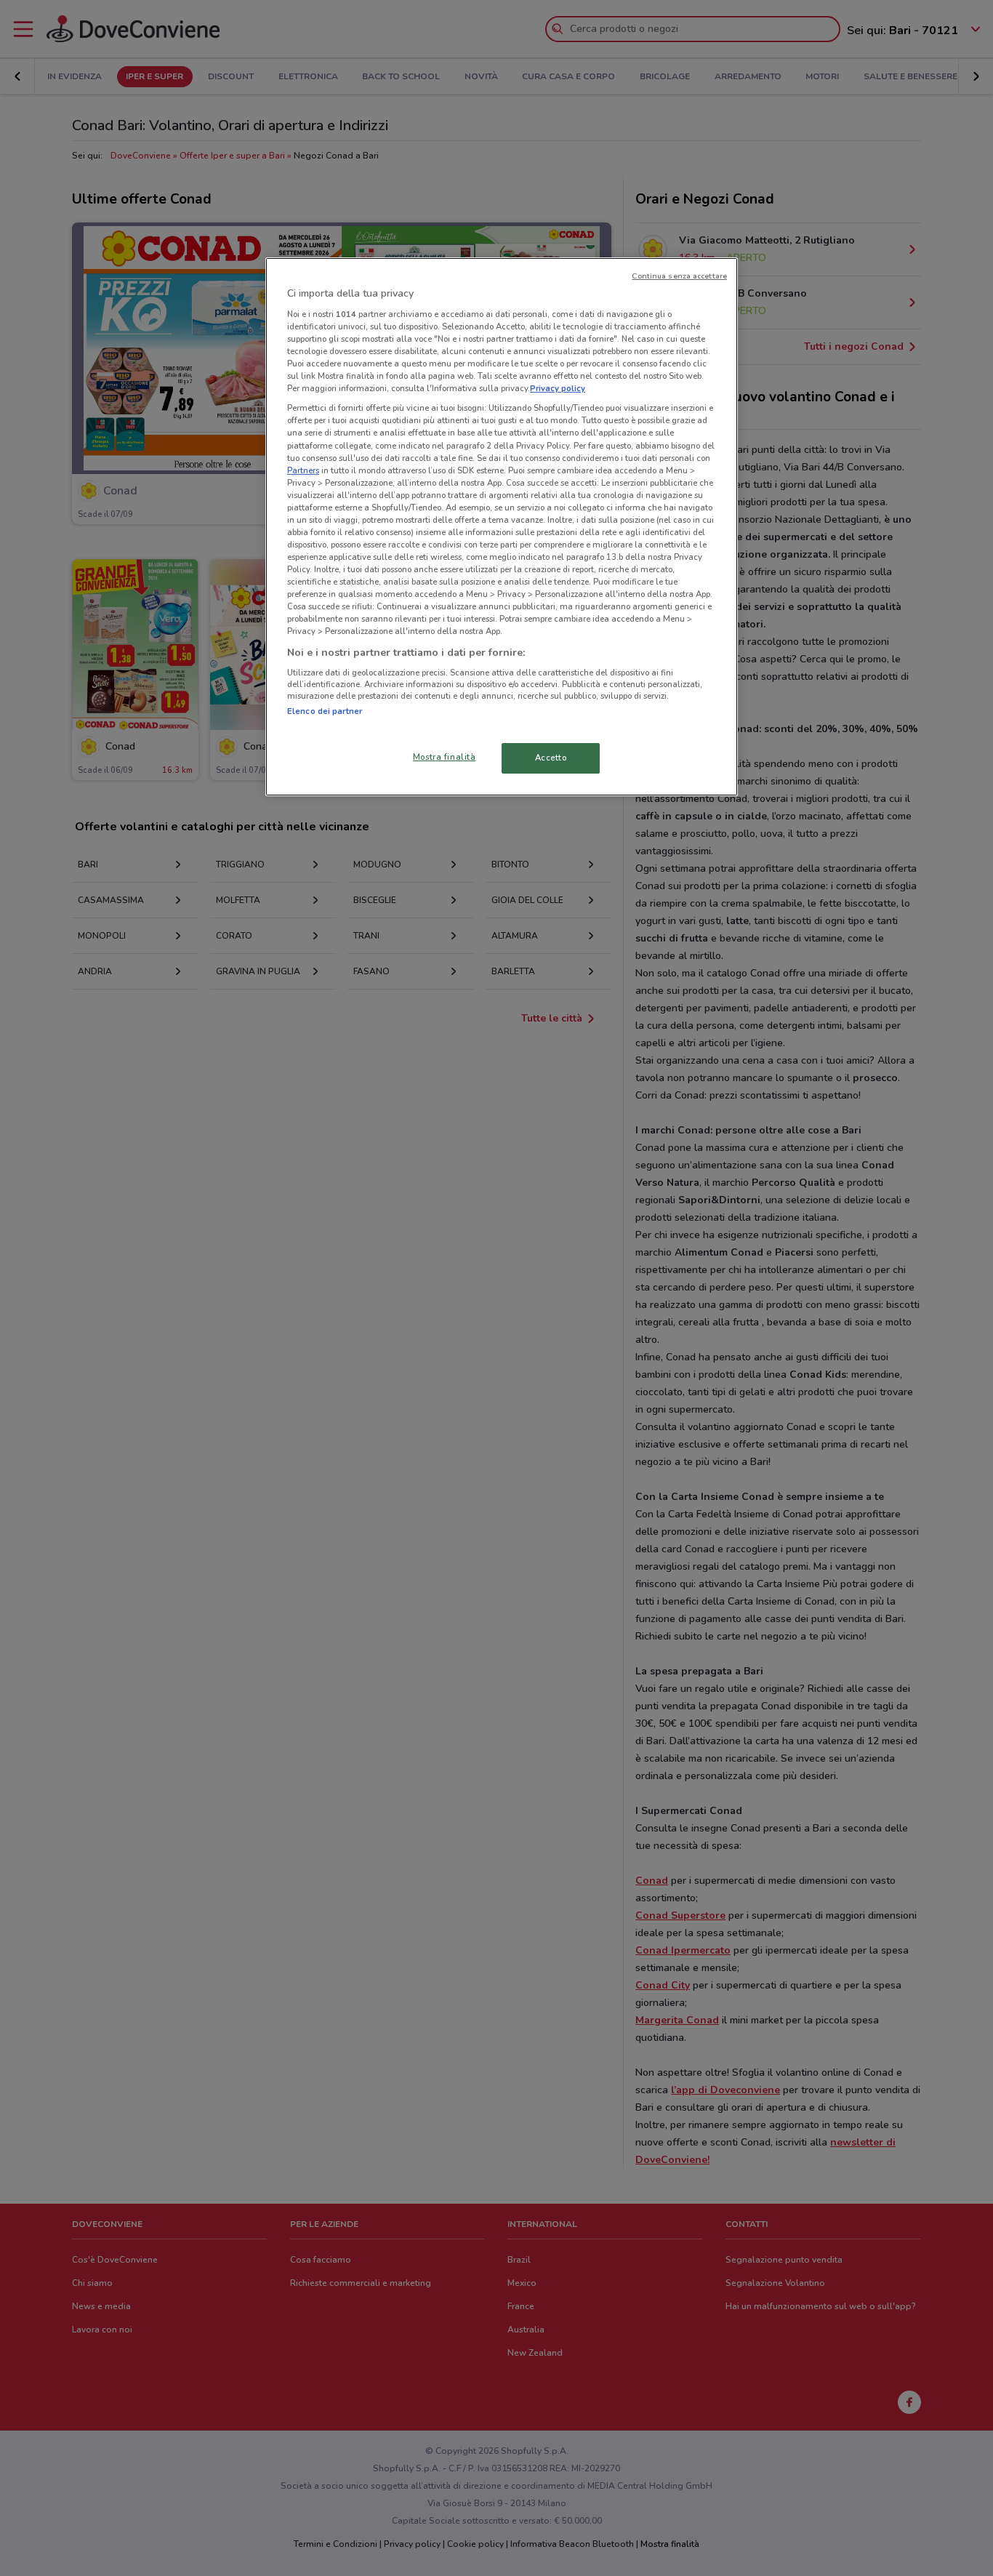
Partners (303, 470)
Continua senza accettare (679, 276)
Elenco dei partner (325, 711)
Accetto (551, 758)
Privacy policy (558, 388)
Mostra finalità (445, 757)
